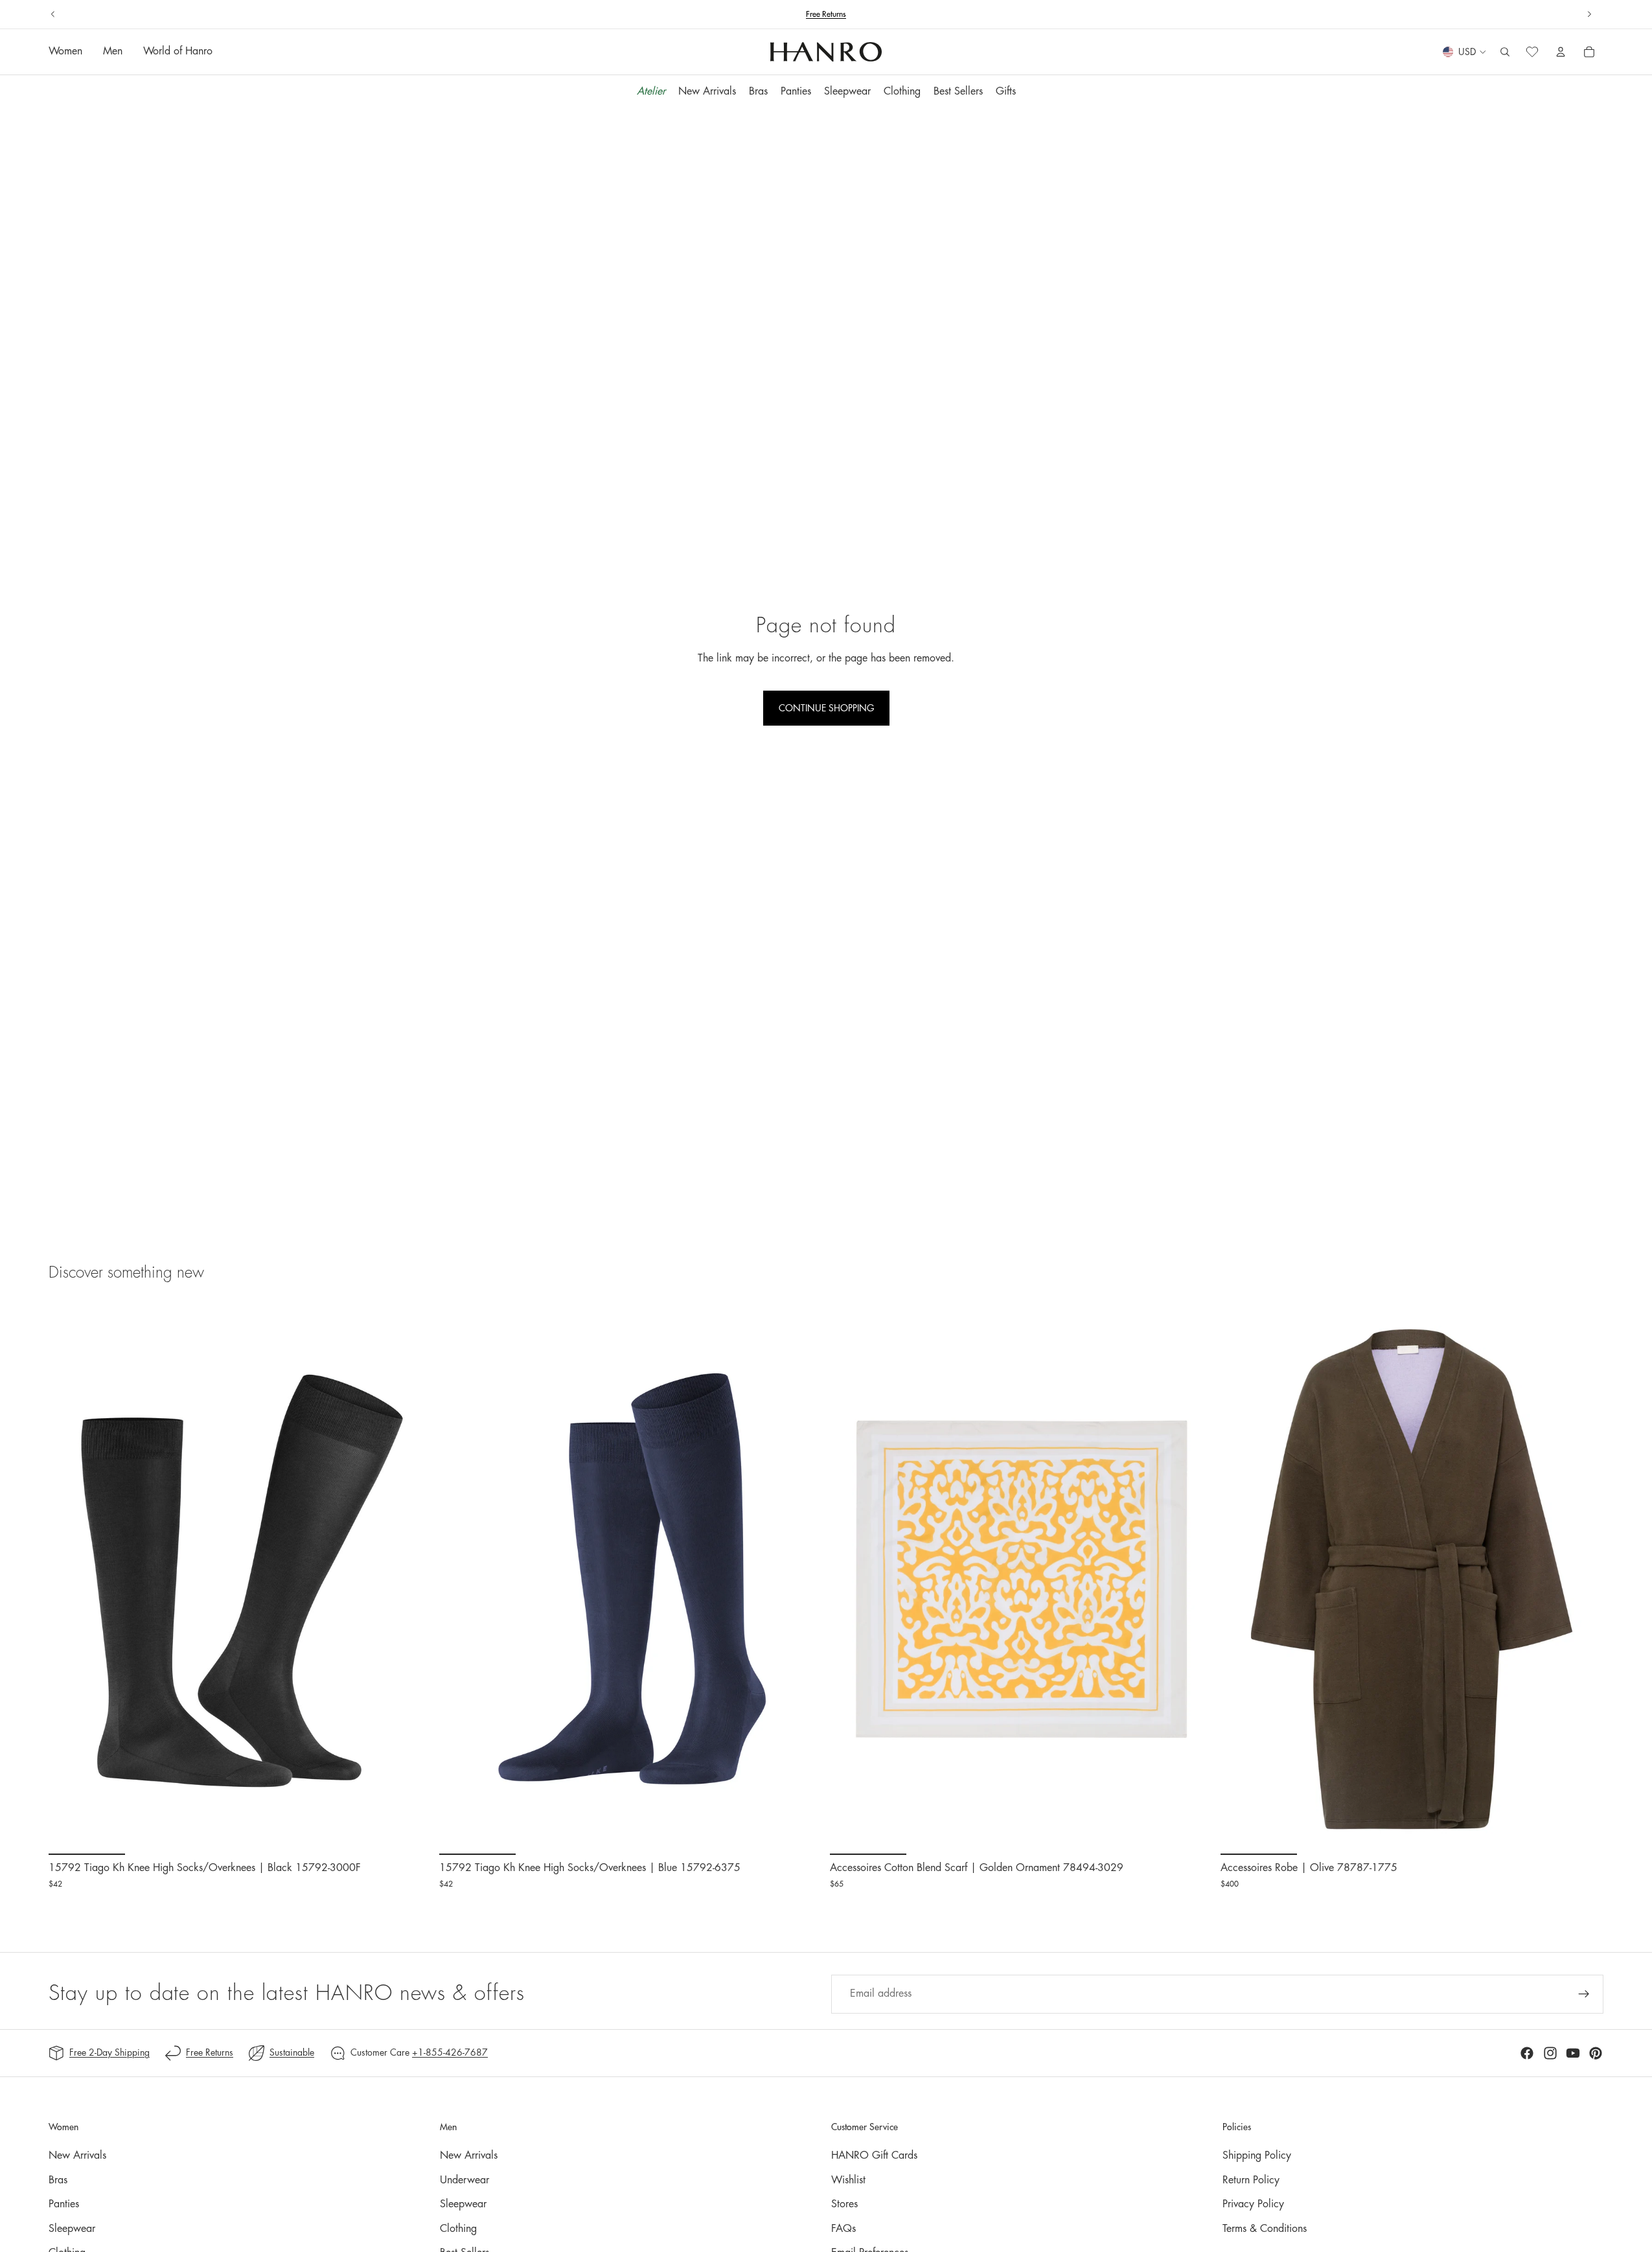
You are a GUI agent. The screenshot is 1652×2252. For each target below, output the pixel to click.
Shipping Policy (1257, 2155)
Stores (844, 2204)
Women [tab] (65, 52)
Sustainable (292, 2052)
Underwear (465, 2180)
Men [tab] (113, 52)
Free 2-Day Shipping (109, 2052)
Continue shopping (826, 708)
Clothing (458, 2229)
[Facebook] (1527, 2053)
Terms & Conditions (1265, 2229)
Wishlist (848, 2180)
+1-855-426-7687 (450, 2052)
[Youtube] (1573, 2053)
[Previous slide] (53, 14)
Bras (58, 2180)
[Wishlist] (1532, 52)
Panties (64, 2204)
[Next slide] (1589, 14)
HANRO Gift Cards (874, 2155)
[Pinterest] (1596, 2053)
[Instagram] (1550, 2053)
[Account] (1561, 52)
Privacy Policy (1253, 2204)
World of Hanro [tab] (178, 52)
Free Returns (210, 2052)
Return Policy (1251, 2180)
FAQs (843, 2229)
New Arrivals (77, 2155)
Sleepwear (72, 2229)
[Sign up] (1584, 1994)
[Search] (1505, 52)
